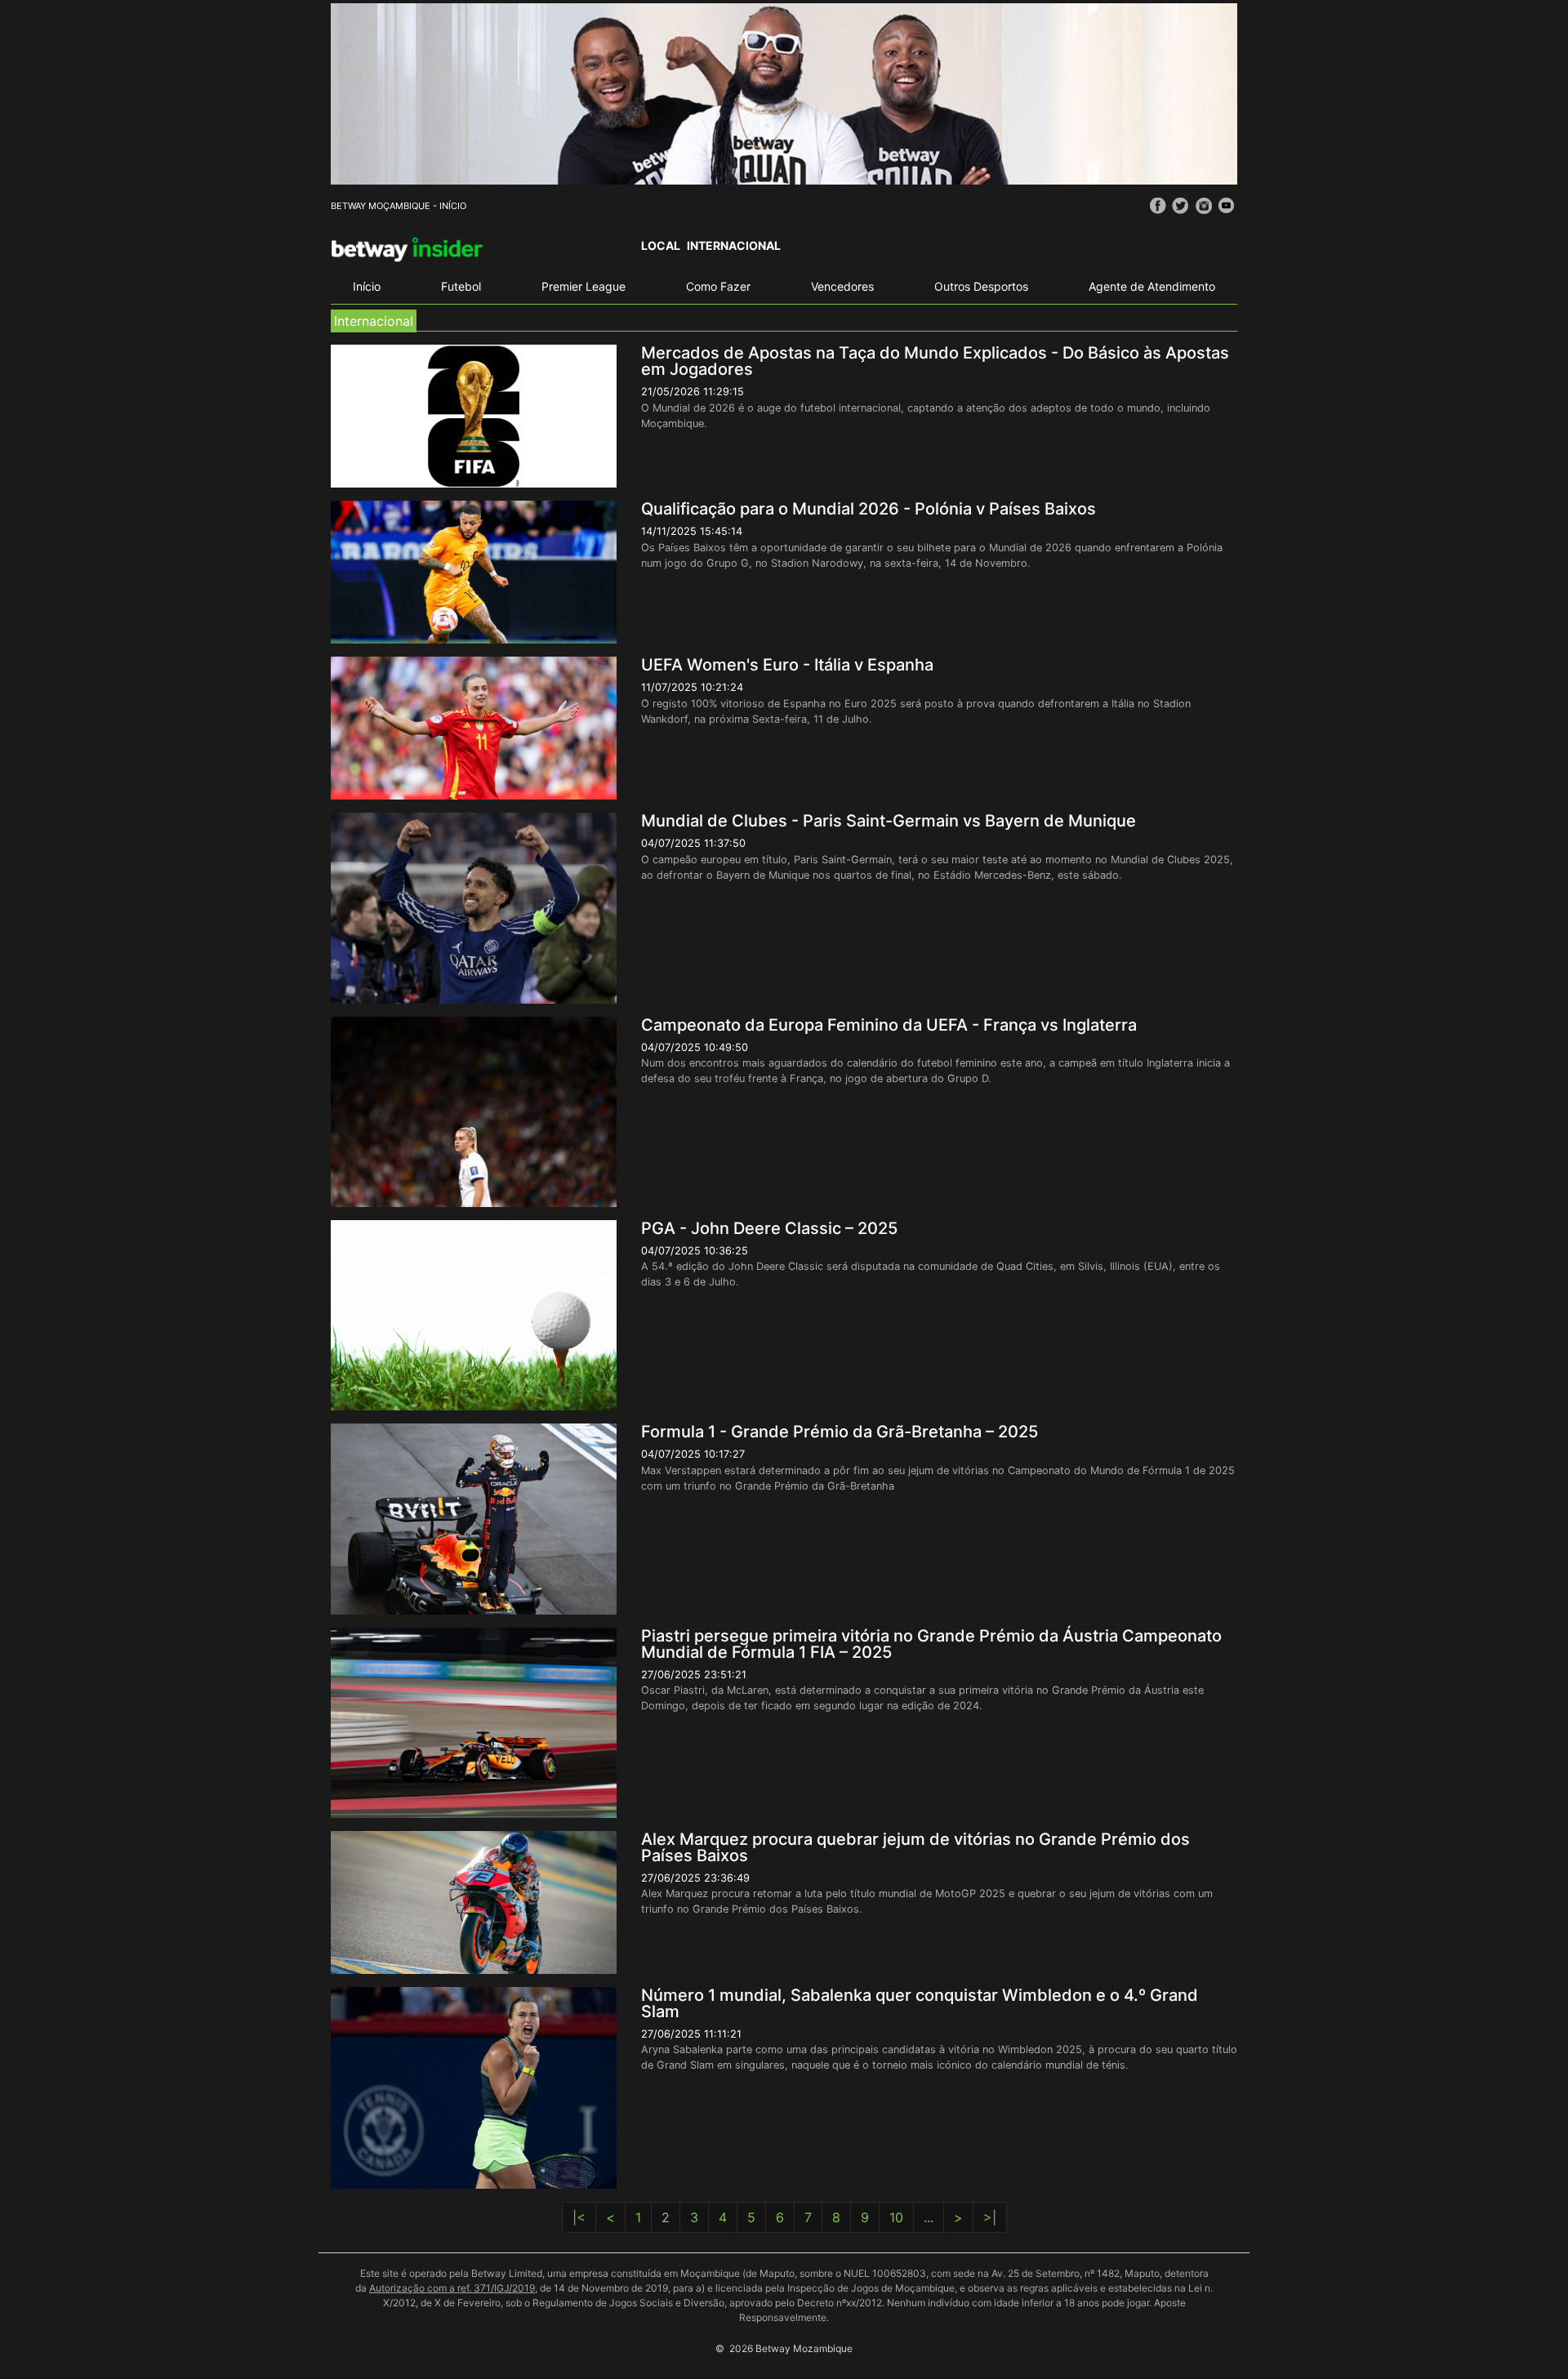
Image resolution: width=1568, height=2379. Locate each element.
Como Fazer (718, 286)
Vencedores (842, 286)
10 (896, 2217)
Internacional (734, 245)
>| (990, 2217)
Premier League (584, 286)
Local (661, 245)
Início (367, 286)
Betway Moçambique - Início (399, 206)
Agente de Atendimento (1152, 286)
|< (579, 2217)
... (929, 2217)
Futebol (461, 286)
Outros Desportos (981, 286)
